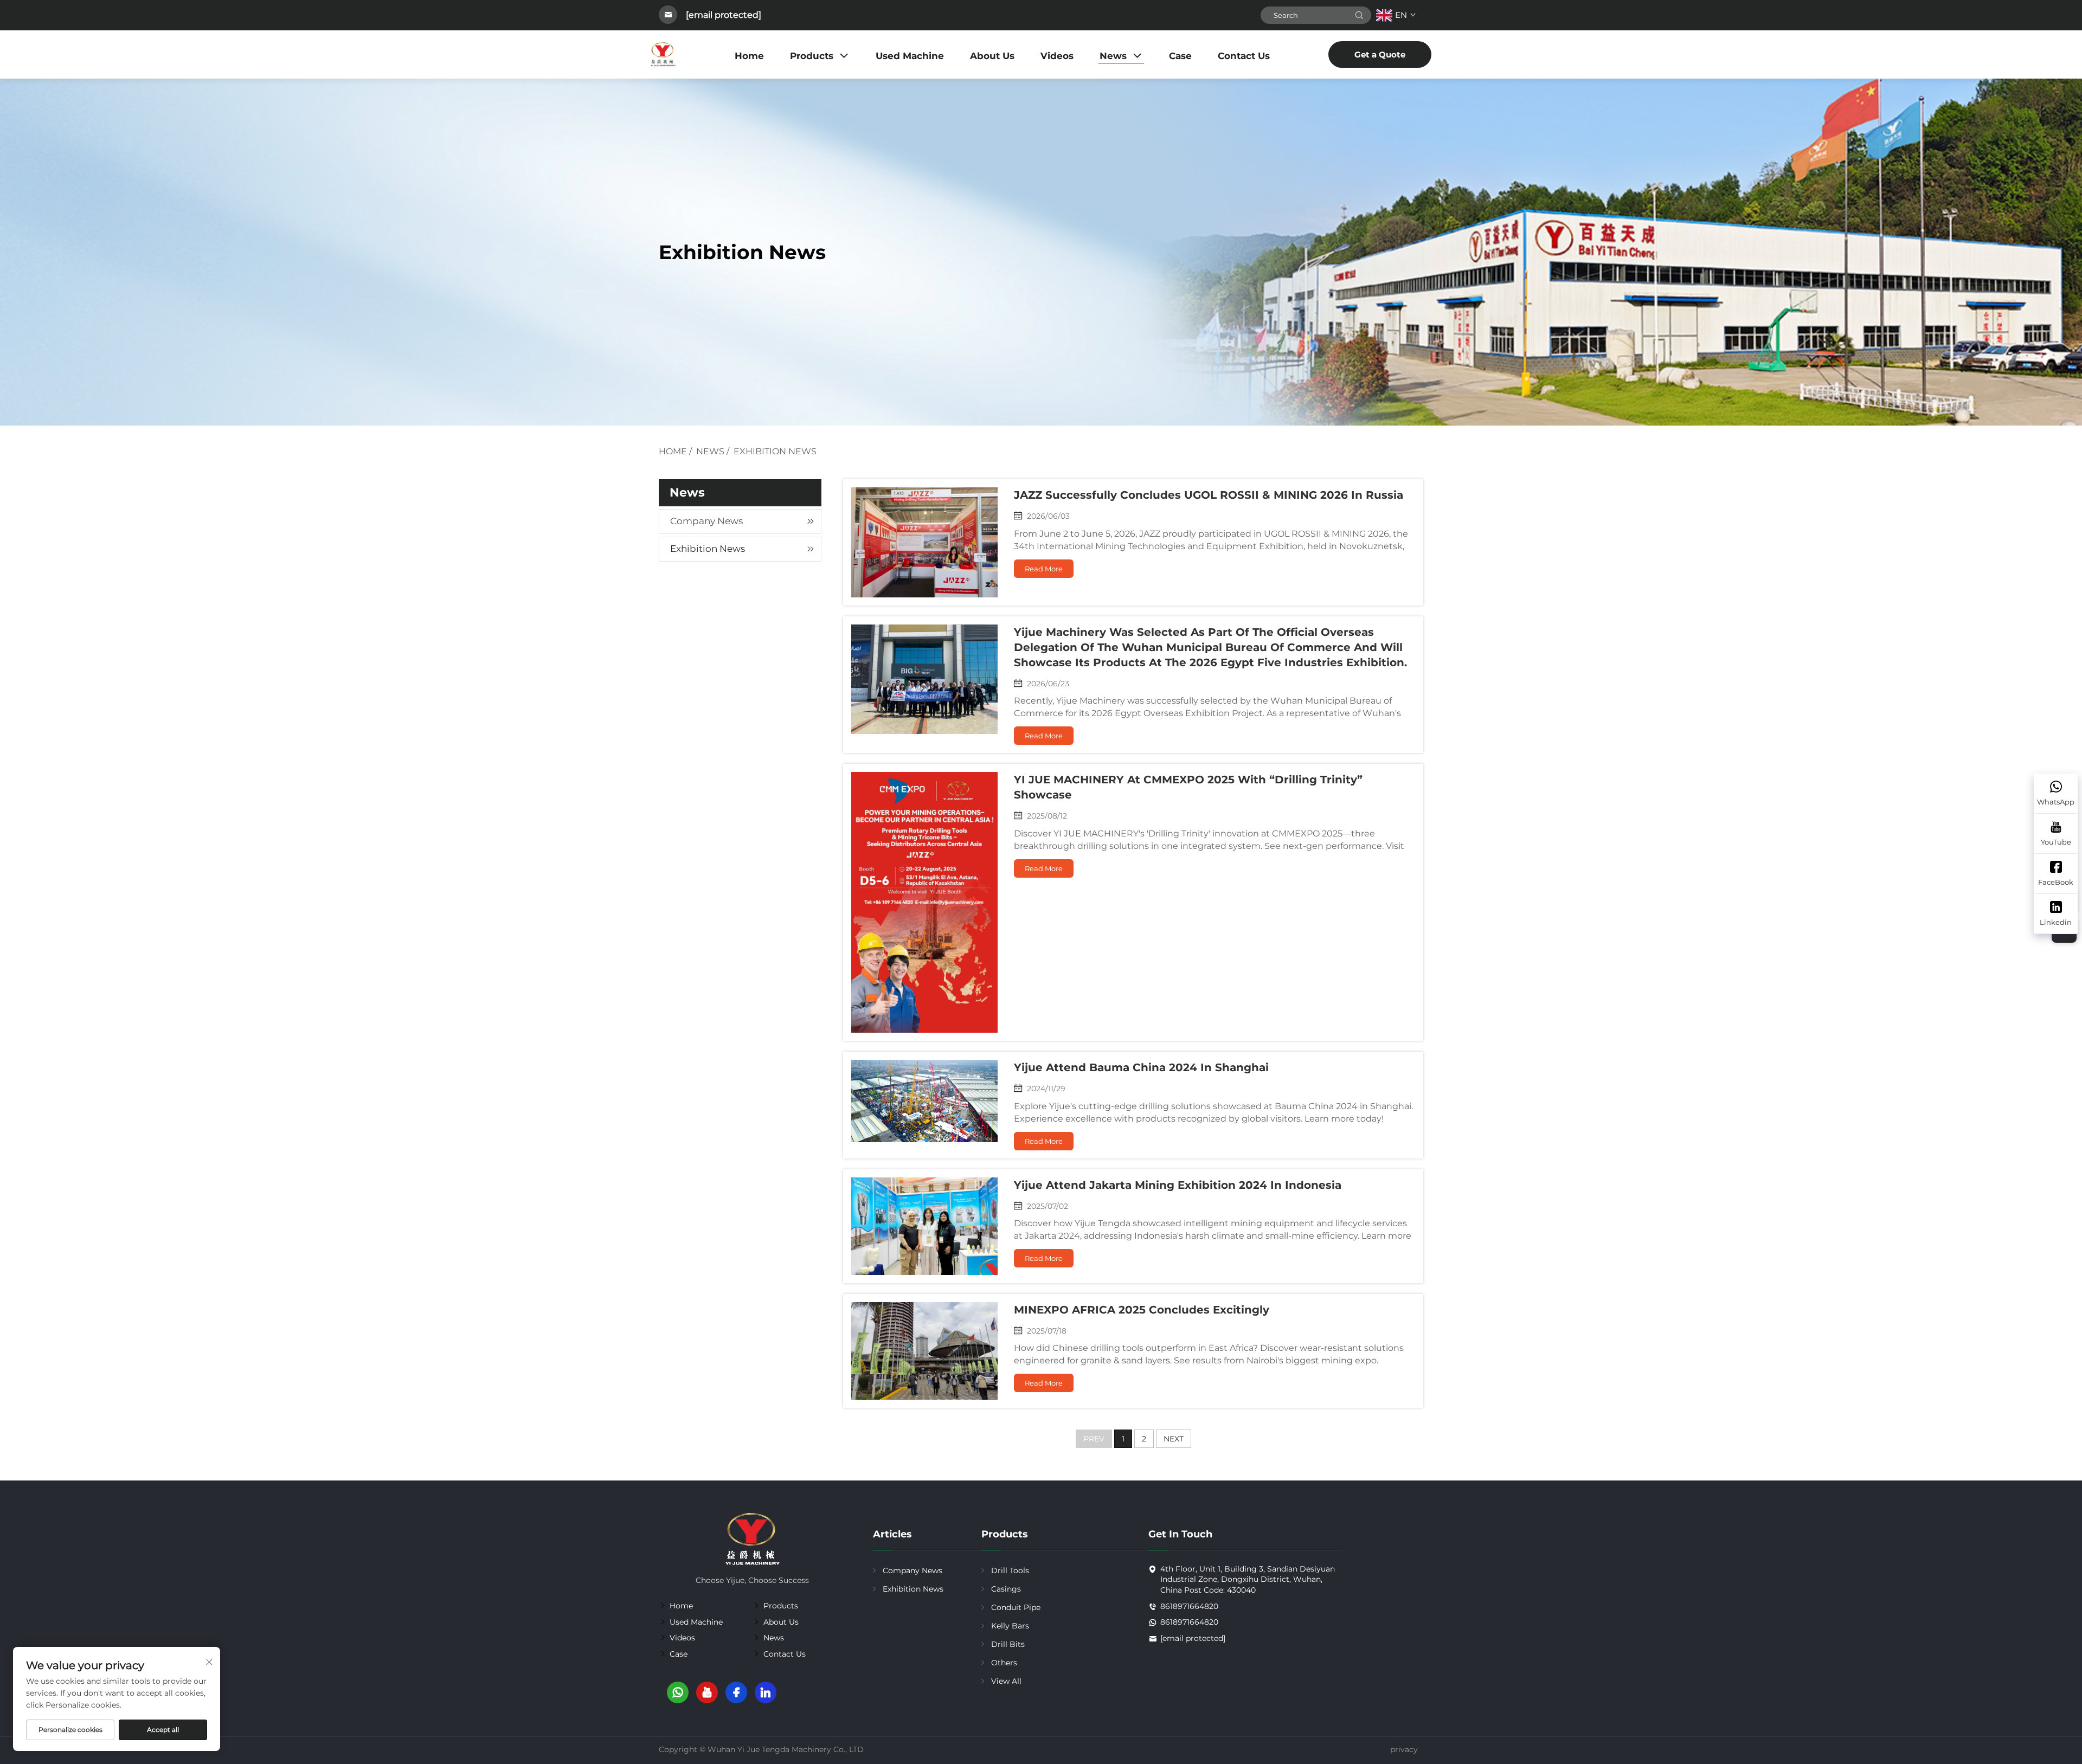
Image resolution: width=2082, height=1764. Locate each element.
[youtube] (707, 1692)
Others (1004, 1663)
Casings (1006, 1589)
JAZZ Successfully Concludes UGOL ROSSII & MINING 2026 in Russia (1209, 495)
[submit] (1359, 15)
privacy (1404, 1749)
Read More (1044, 569)
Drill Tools (1010, 1570)
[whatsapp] (678, 1692)
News (1113, 56)
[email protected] (724, 15)
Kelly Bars (1010, 1626)
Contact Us (1244, 56)
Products (812, 56)
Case (1180, 56)
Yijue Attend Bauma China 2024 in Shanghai (1141, 1067)
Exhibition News (775, 451)
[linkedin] (766, 1692)
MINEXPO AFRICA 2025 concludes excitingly (1142, 1310)
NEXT (1174, 1439)
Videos (1057, 56)
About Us (992, 56)
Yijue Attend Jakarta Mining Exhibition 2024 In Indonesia (1178, 1185)
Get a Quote (1380, 54)
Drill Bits (1008, 1644)
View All (1006, 1681)
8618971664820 (1189, 1606)
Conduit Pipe (1016, 1607)
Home (749, 56)
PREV (1094, 1439)
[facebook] (736, 1692)
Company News (706, 521)
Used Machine (910, 56)
